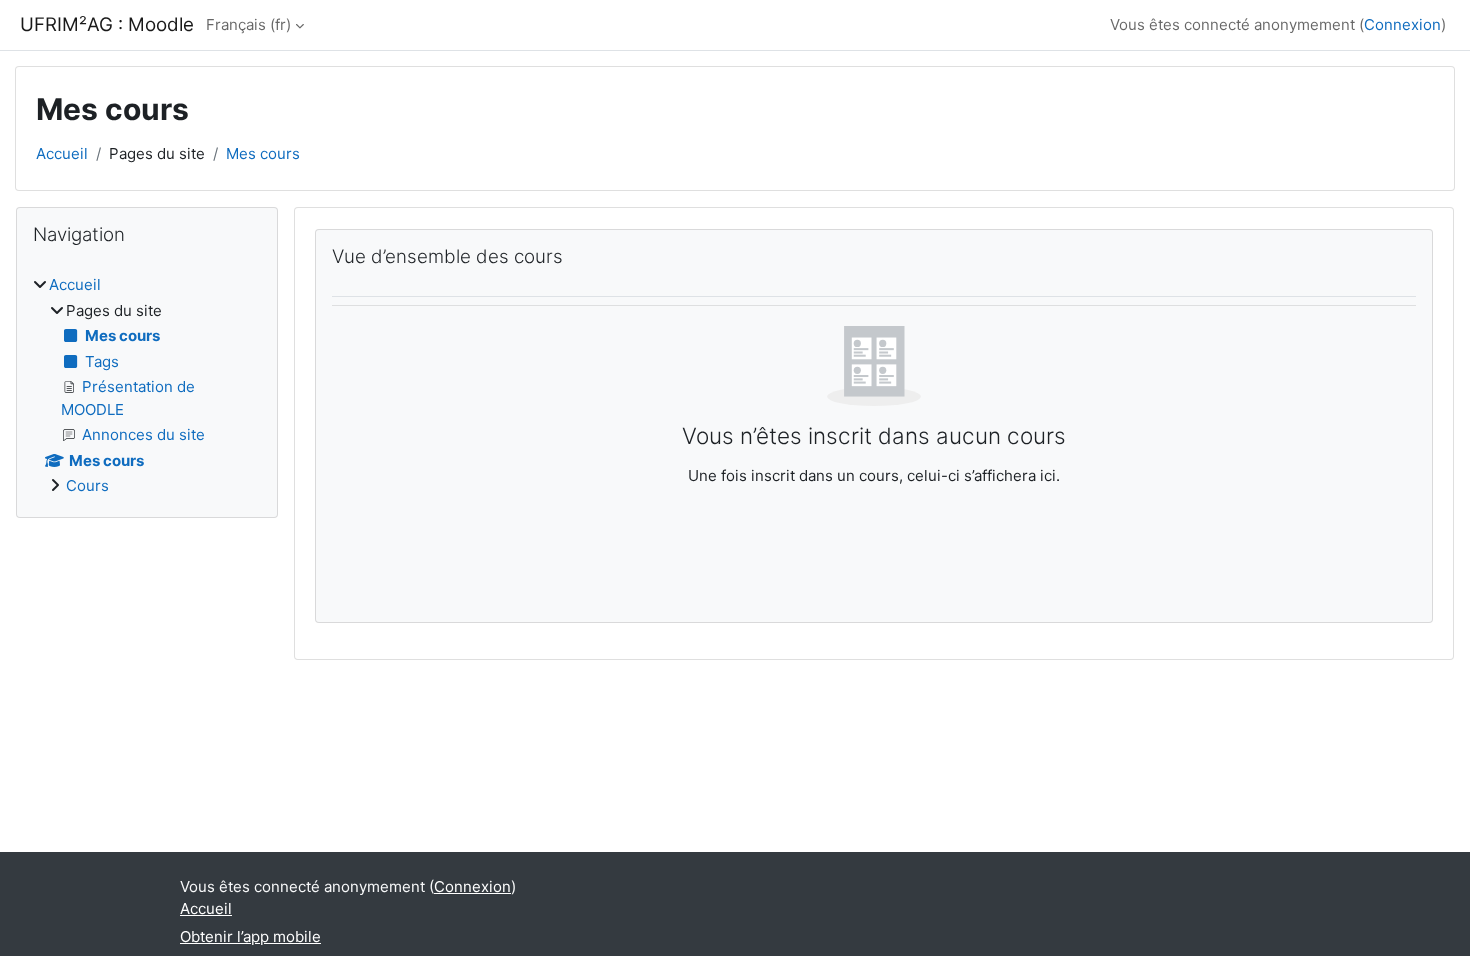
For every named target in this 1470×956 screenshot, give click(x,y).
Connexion (1402, 24)
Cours (87, 485)
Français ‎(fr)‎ (248, 24)
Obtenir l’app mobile (250, 936)
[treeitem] (147, 386)
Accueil (62, 153)
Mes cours (263, 153)
